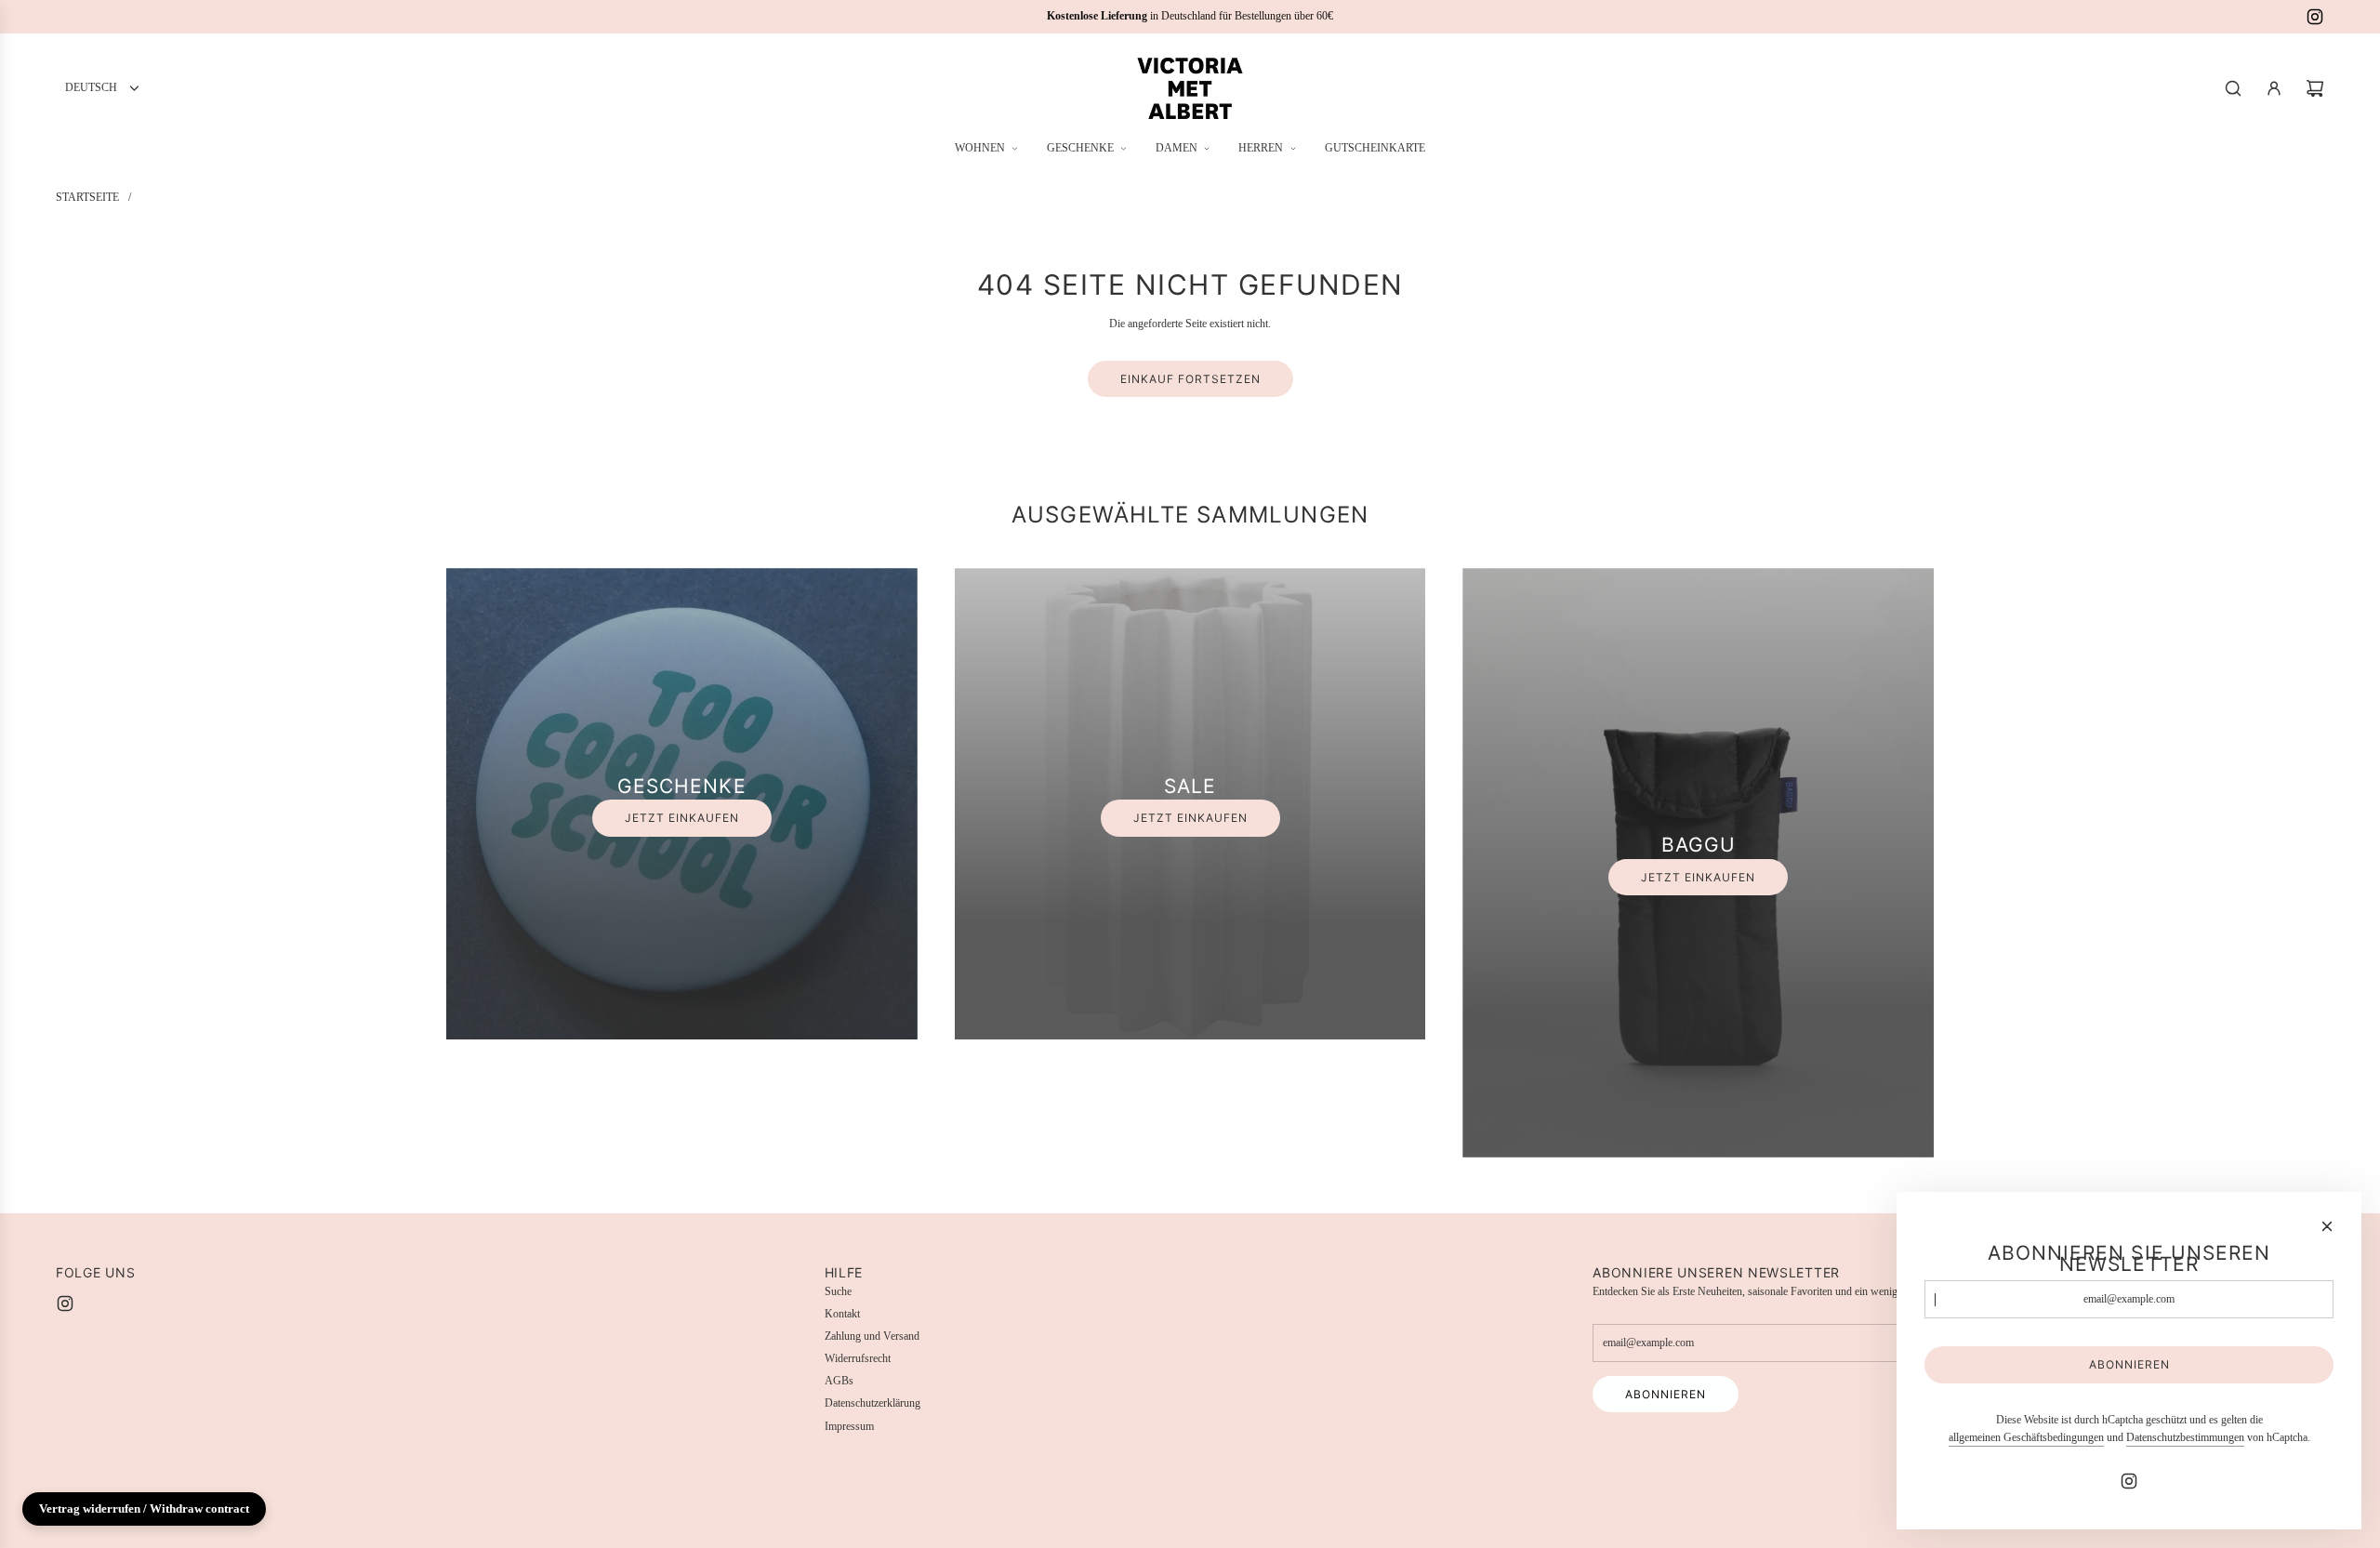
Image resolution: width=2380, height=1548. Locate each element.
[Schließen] (2327, 1226)
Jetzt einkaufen (682, 818)
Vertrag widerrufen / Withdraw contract (144, 1508)
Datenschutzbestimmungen (2185, 1437)
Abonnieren (1666, 1394)
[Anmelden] (2274, 88)
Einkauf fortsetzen (1190, 379)
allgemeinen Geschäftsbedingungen (2026, 1437)
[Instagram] (2315, 17)
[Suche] (2233, 88)
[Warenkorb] (2315, 88)
